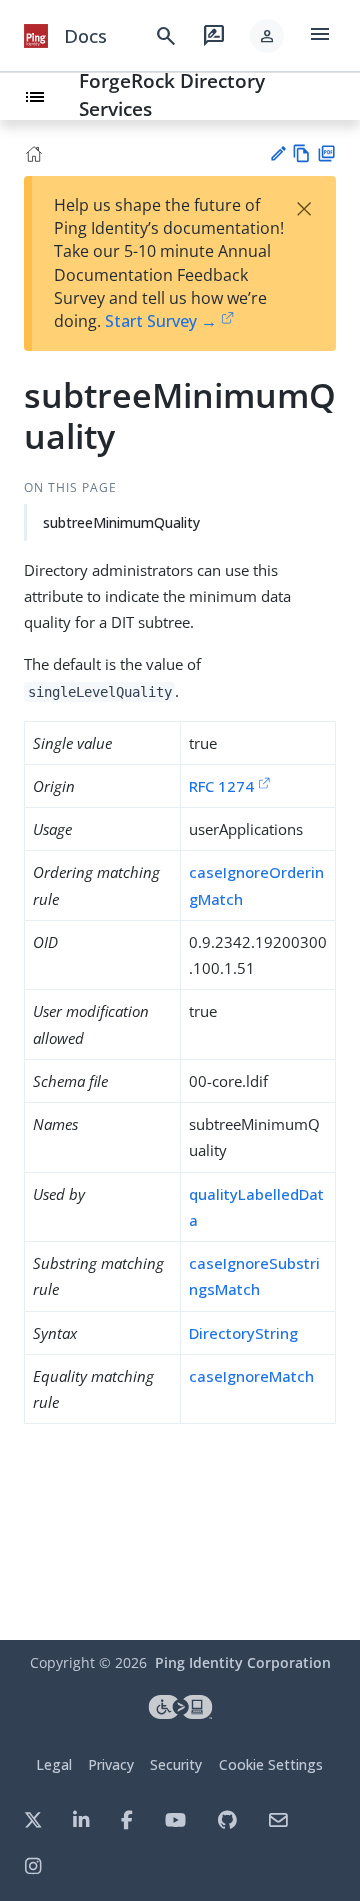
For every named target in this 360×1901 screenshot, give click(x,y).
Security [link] (176, 1764)
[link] (36, 36)
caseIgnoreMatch (251, 1376)
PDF (326, 153)
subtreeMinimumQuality (121, 522)
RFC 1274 (221, 786)
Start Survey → (161, 321)
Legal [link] (54, 1764)
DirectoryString (243, 1333)
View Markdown (301, 153)
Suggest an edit (277, 153)
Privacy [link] (111, 1764)
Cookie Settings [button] (271, 1764)
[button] (267, 36)
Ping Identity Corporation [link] (243, 1662)
